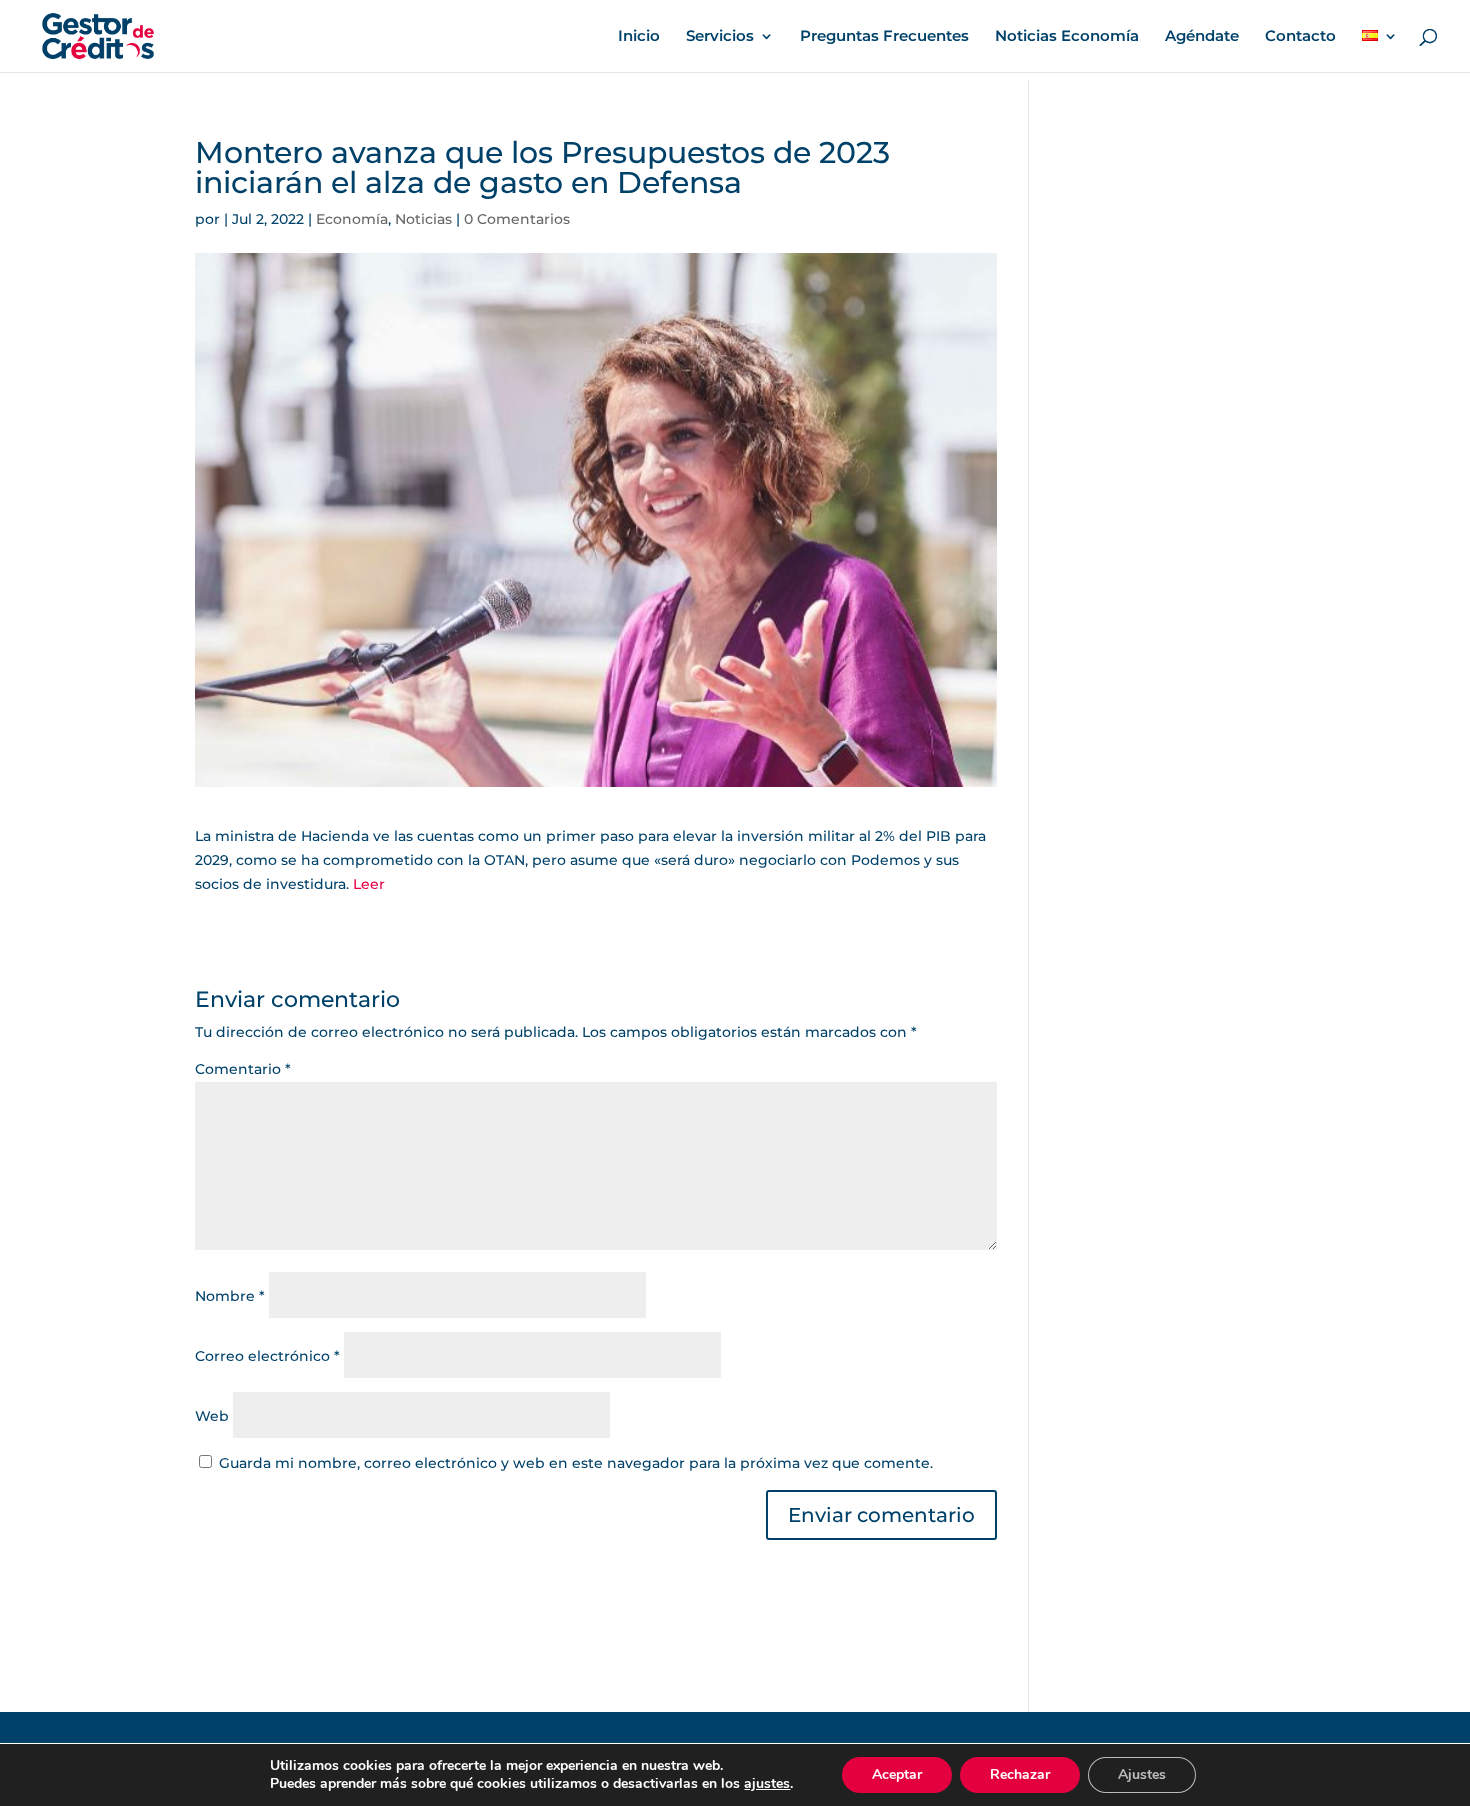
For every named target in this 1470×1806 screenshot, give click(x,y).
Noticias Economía (1067, 37)
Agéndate (1202, 37)
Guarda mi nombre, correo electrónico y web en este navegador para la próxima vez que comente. (576, 1463)
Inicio (639, 37)
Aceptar (897, 1774)
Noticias (423, 219)
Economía (352, 219)
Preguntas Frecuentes (884, 37)
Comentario (243, 1069)
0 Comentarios (517, 219)
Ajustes (1142, 1774)
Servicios (720, 37)
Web (212, 1416)
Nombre (230, 1296)
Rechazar (1020, 1774)
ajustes (767, 1784)
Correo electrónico (267, 1356)
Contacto (1300, 37)
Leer (369, 884)
